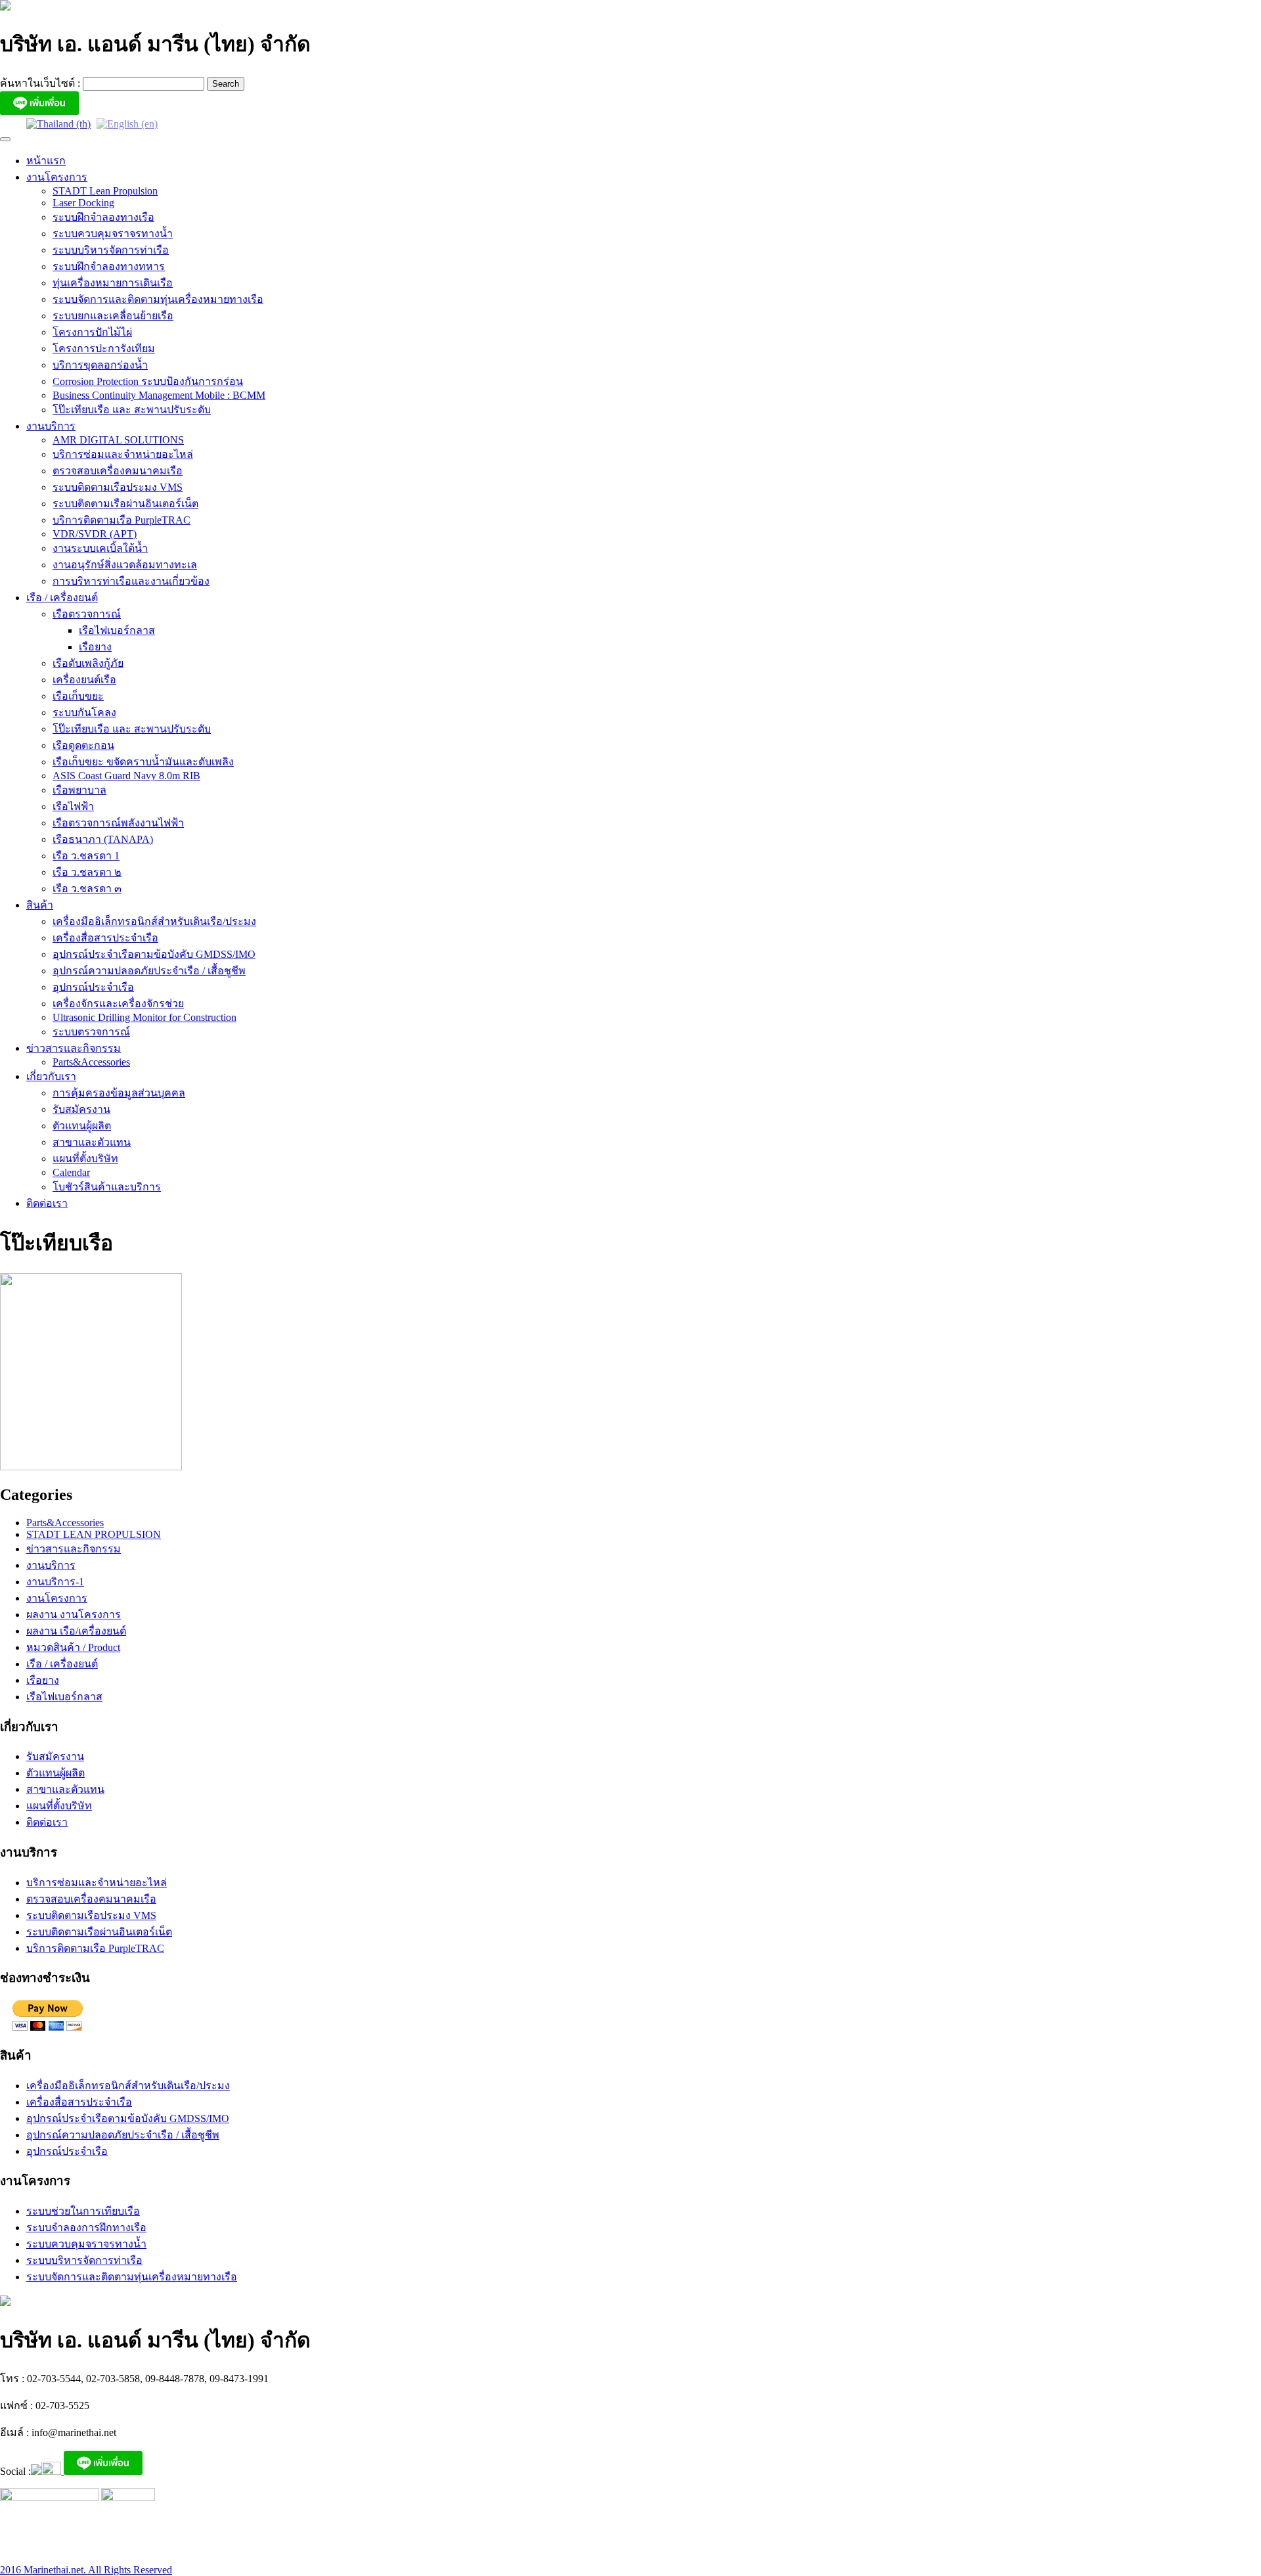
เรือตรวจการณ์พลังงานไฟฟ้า (118, 823)
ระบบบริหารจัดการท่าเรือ (111, 250)
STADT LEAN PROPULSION (94, 1534)
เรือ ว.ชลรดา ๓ (87, 889)
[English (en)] (127, 123)
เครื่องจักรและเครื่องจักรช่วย (118, 1004)
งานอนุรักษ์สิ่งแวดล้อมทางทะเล (125, 565)
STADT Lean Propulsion (105, 191)
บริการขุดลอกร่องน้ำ (100, 365)
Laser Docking (83, 203)
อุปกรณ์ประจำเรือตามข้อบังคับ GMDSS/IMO (154, 954)
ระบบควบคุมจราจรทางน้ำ (113, 234)
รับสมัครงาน (81, 1109)
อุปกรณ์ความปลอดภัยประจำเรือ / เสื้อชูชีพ (149, 971)
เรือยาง (95, 647)
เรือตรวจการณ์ (87, 614)
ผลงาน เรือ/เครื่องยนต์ (76, 1631)
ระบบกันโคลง (84, 712)
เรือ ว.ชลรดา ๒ (87, 872)
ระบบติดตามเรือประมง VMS (118, 487)
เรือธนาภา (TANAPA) (103, 839)
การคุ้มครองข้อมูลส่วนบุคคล (119, 1093)
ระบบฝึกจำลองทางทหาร (109, 266)
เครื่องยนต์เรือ (84, 680)
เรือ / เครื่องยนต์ (62, 598)
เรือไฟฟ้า (73, 806)
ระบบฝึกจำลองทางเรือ (103, 217)
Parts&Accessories (91, 1062)
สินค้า (40, 905)
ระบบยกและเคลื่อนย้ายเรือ (113, 316)
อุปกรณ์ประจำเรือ (93, 987)
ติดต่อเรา (47, 1203)
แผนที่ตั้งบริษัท (85, 1159)
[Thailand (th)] (58, 123)
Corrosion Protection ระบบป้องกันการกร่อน (148, 381)
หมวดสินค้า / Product (73, 1647)
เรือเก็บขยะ (78, 696)
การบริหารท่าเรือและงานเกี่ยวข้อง (131, 581)
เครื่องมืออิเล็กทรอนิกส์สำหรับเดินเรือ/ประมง (154, 921)
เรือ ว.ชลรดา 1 (86, 856)
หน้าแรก (46, 161)
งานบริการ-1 (55, 1582)
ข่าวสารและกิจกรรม (74, 1048)
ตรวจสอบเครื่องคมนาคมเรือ (118, 471)
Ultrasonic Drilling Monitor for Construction (144, 1017)
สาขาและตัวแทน (92, 1142)
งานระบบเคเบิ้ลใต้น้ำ (100, 548)
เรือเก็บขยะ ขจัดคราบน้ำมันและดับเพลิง (143, 762)
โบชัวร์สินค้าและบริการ (107, 1187)
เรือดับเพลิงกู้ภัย (88, 663)
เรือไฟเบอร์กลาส (117, 630)
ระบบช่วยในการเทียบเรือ (83, 2211)
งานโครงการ (57, 177)
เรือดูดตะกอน (83, 745)
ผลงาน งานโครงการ (74, 1615)
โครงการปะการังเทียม (104, 349)
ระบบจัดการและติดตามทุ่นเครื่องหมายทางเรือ (158, 299)
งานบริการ (51, 426)
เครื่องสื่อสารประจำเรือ (105, 938)
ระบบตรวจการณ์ (91, 1032)
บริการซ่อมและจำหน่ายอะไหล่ (123, 454)
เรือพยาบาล (79, 790)
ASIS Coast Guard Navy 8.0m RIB (126, 776)
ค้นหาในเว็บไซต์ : (41, 83)
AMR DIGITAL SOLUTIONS (118, 440)
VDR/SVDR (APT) (95, 534)
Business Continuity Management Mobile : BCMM (159, 395)
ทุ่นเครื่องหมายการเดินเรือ (113, 283)
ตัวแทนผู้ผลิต (82, 1126)
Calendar (71, 1172)
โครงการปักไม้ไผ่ (92, 332)
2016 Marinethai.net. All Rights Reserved (86, 2570)
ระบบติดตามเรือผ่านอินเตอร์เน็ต (125, 504)
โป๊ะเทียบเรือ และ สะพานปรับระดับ (132, 410)
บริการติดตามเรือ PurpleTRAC (122, 520)
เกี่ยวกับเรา (51, 1076)
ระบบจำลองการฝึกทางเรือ (86, 2227)
